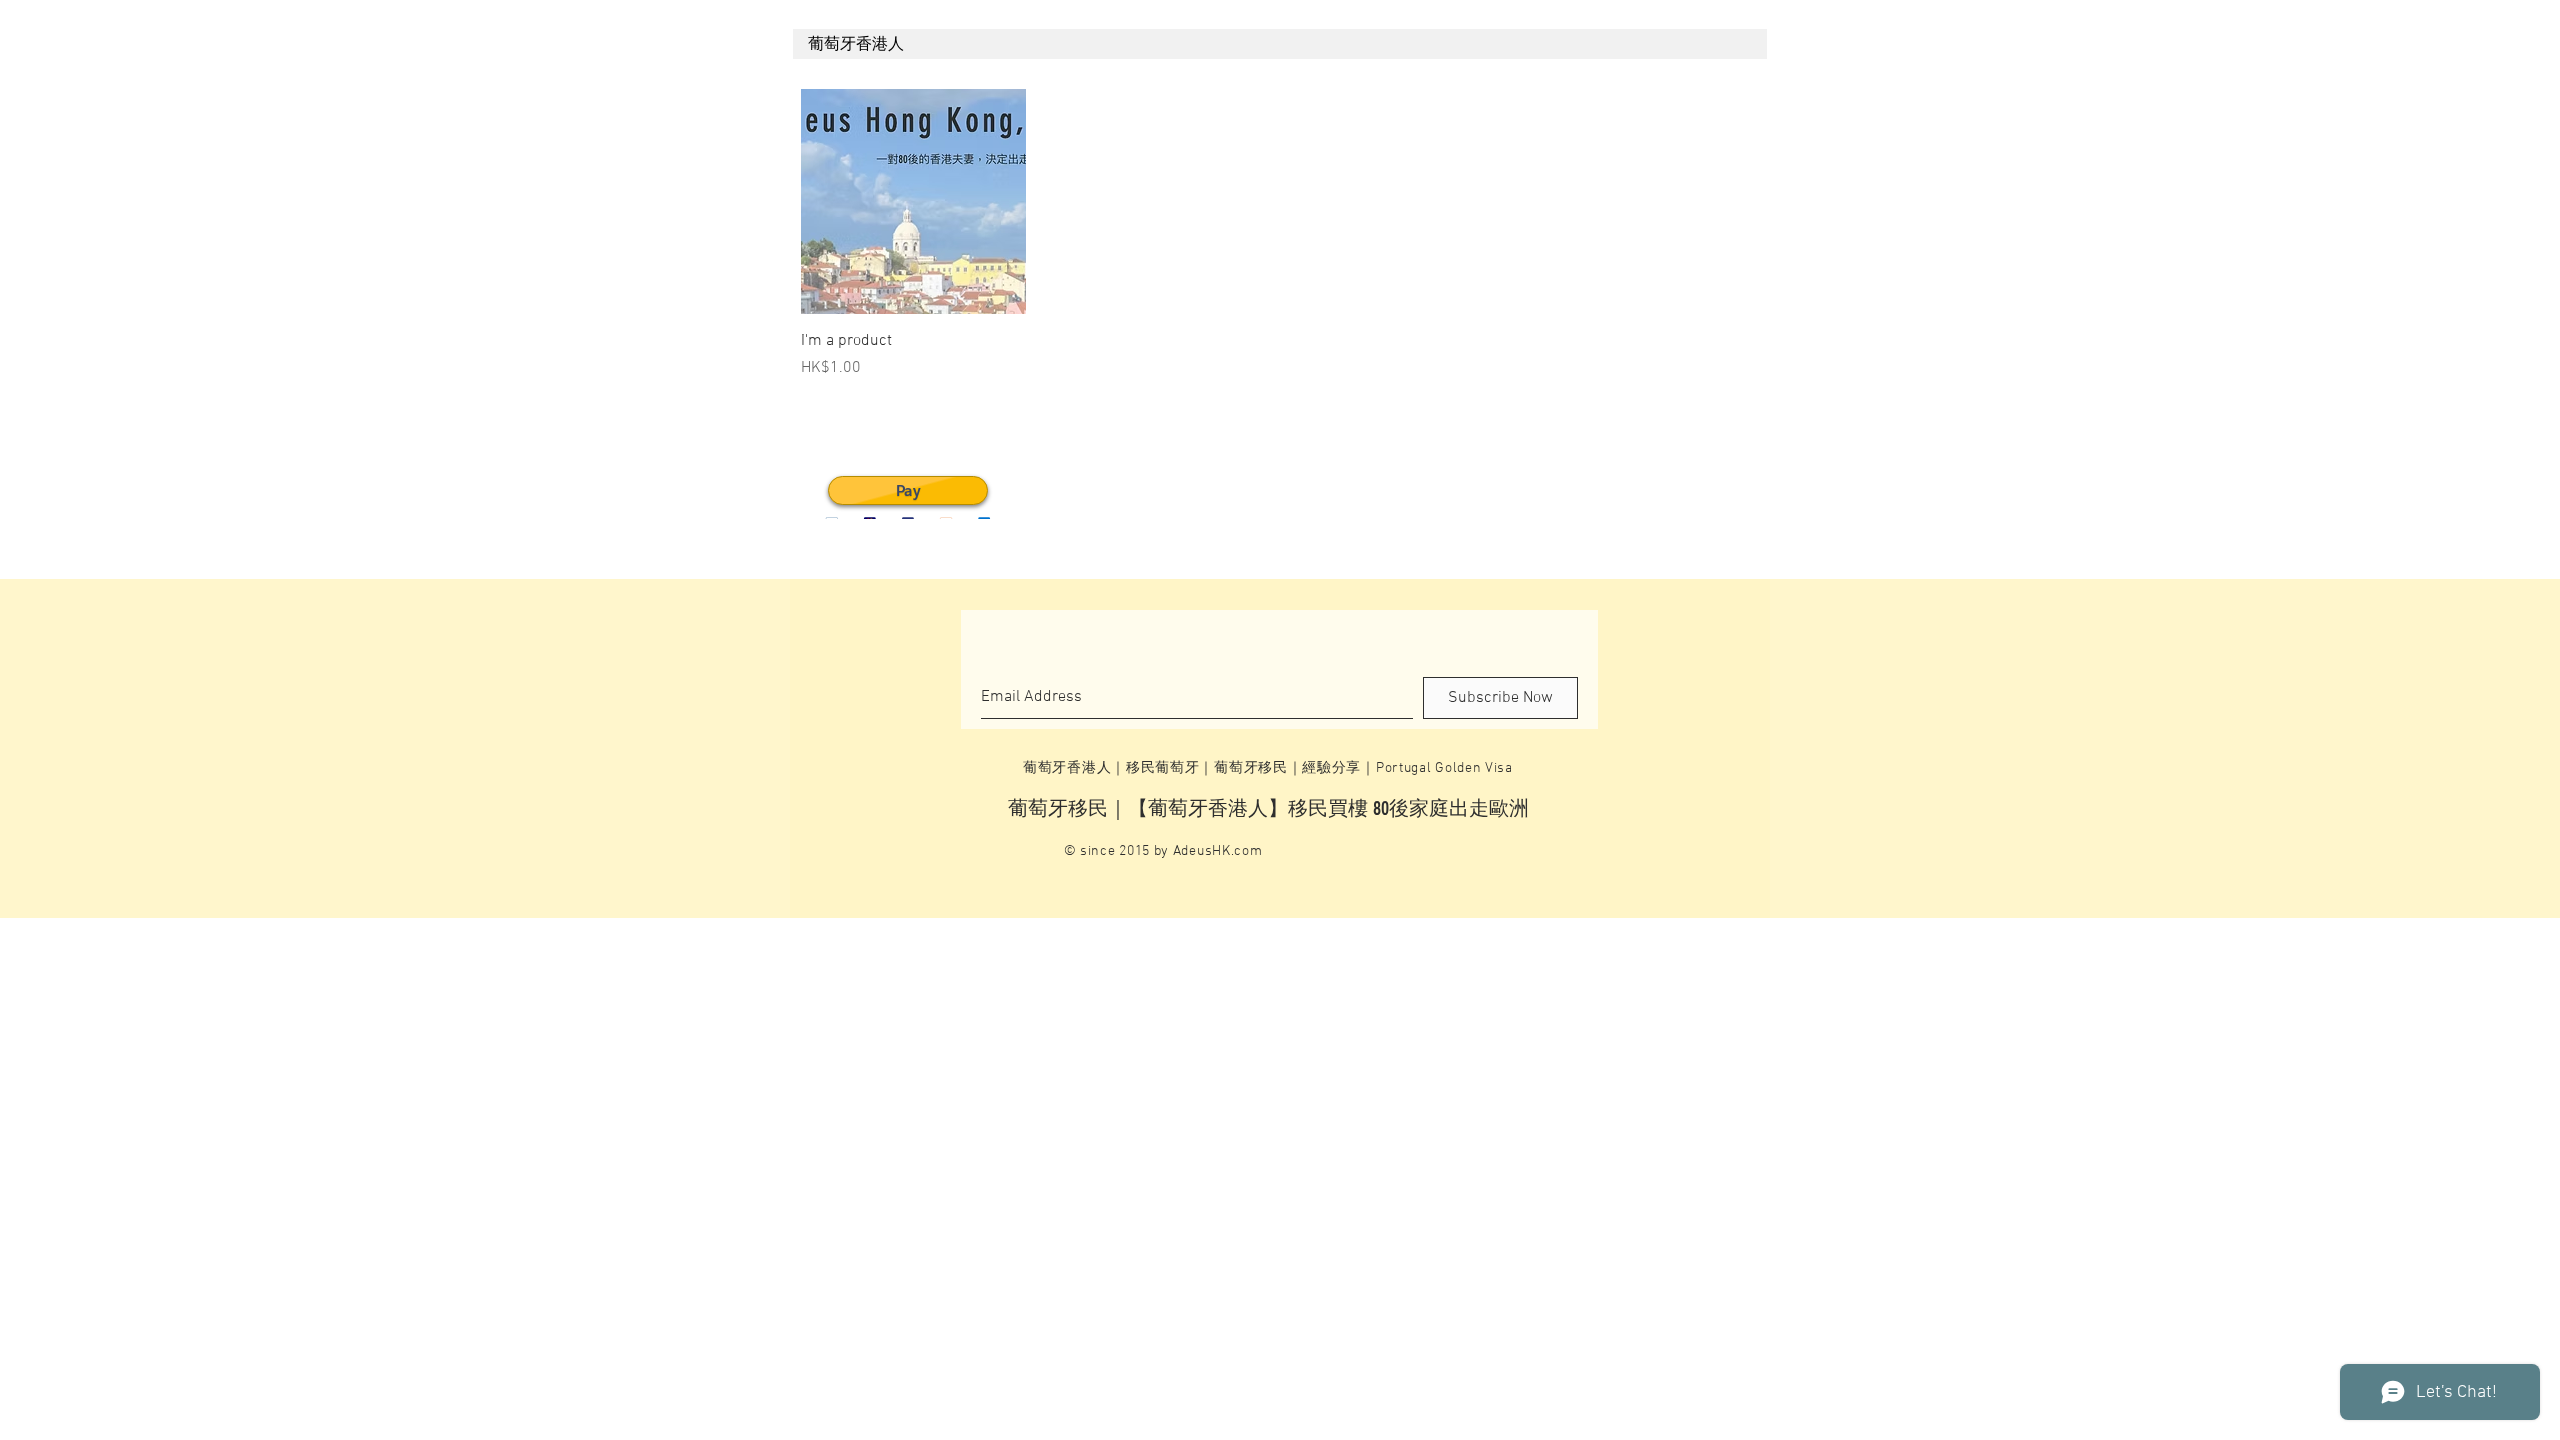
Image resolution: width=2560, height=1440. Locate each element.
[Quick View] (913, 201)
